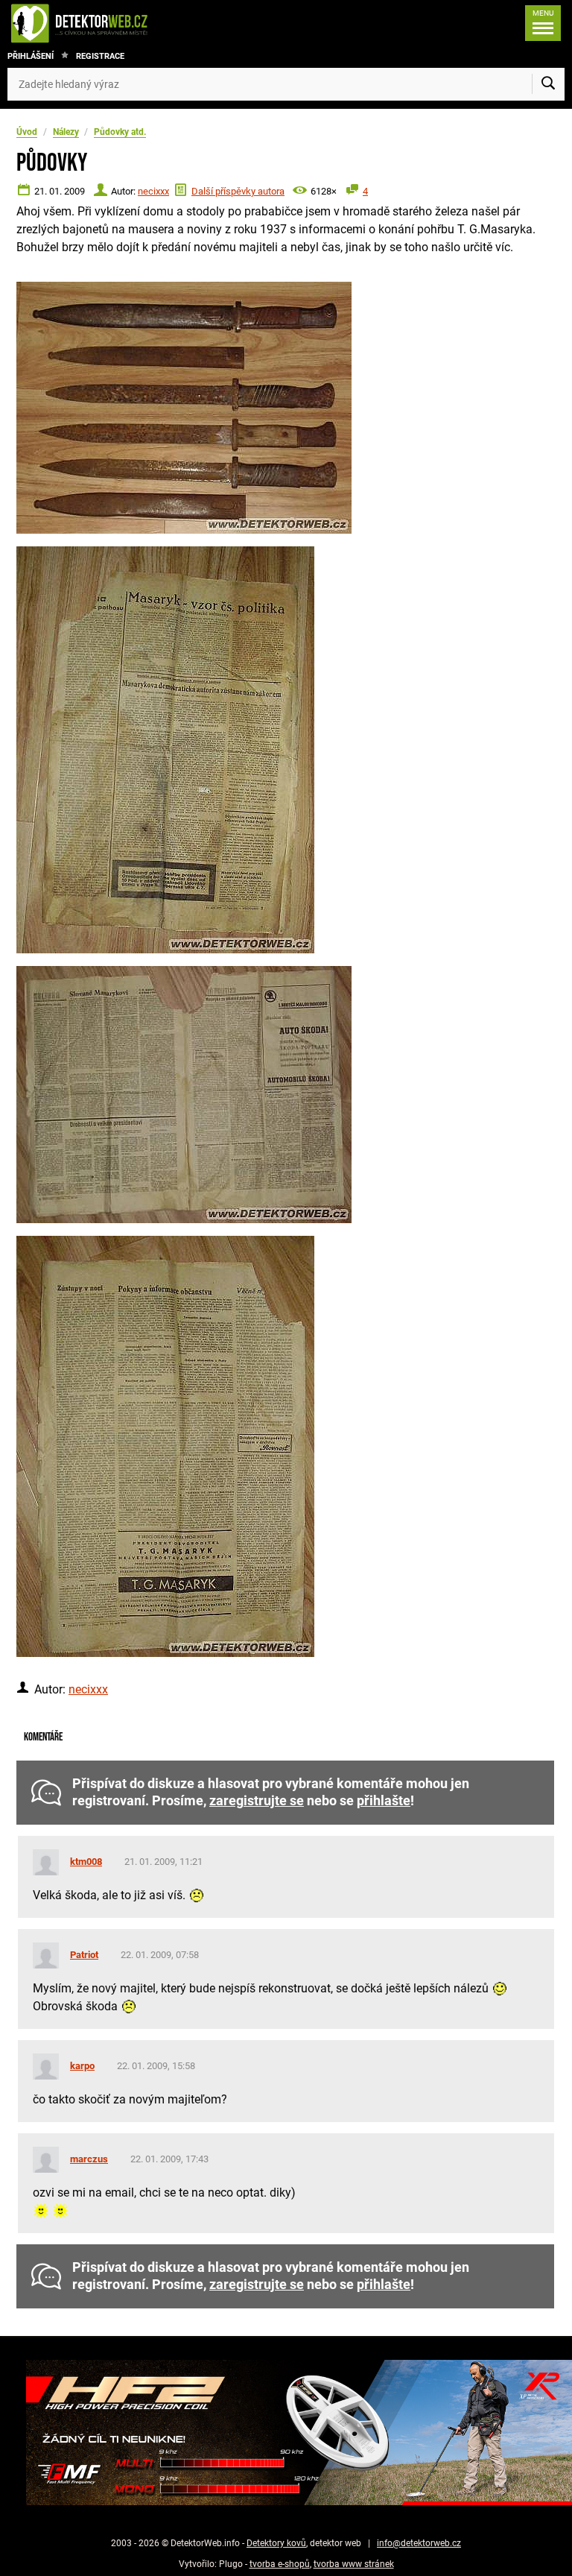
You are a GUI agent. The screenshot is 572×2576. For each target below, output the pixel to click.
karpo (82, 2066)
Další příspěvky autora (238, 191)
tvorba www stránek (354, 2564)
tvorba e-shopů (280, 2564)
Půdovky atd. (120, 132)
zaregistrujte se (257, 1801)
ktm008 (86, 1862)
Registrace (100, 56)
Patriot (84, 1955)
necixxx (153, 191)
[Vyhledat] (548, 84)
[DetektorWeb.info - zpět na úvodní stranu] (129, 23)
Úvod (27, 132)
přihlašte (384, 1801)
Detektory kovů (276, 2543)
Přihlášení (31, 56)
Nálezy (66, 132)
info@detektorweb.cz (419, 2543)
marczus (89, 2159)
